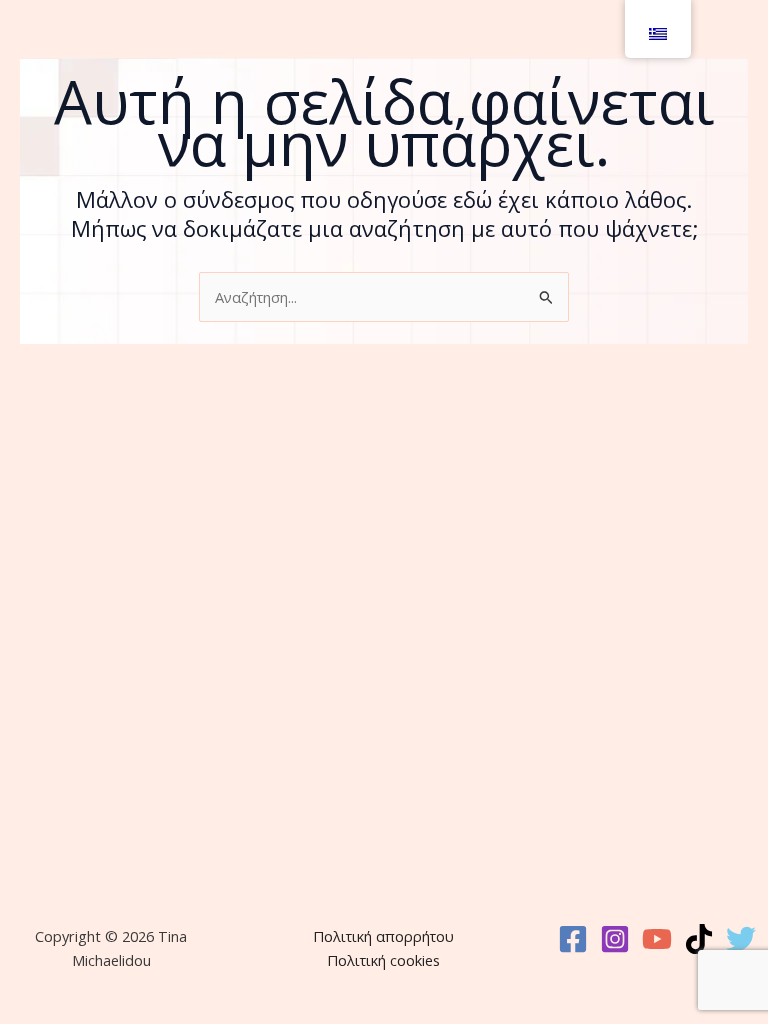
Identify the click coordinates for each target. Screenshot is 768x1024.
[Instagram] (615, 939)
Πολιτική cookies (383, 960)
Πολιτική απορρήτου (383, 936)
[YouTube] (657, 939)
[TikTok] (699, 939)
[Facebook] (573, 939)
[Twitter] (741, 939)
